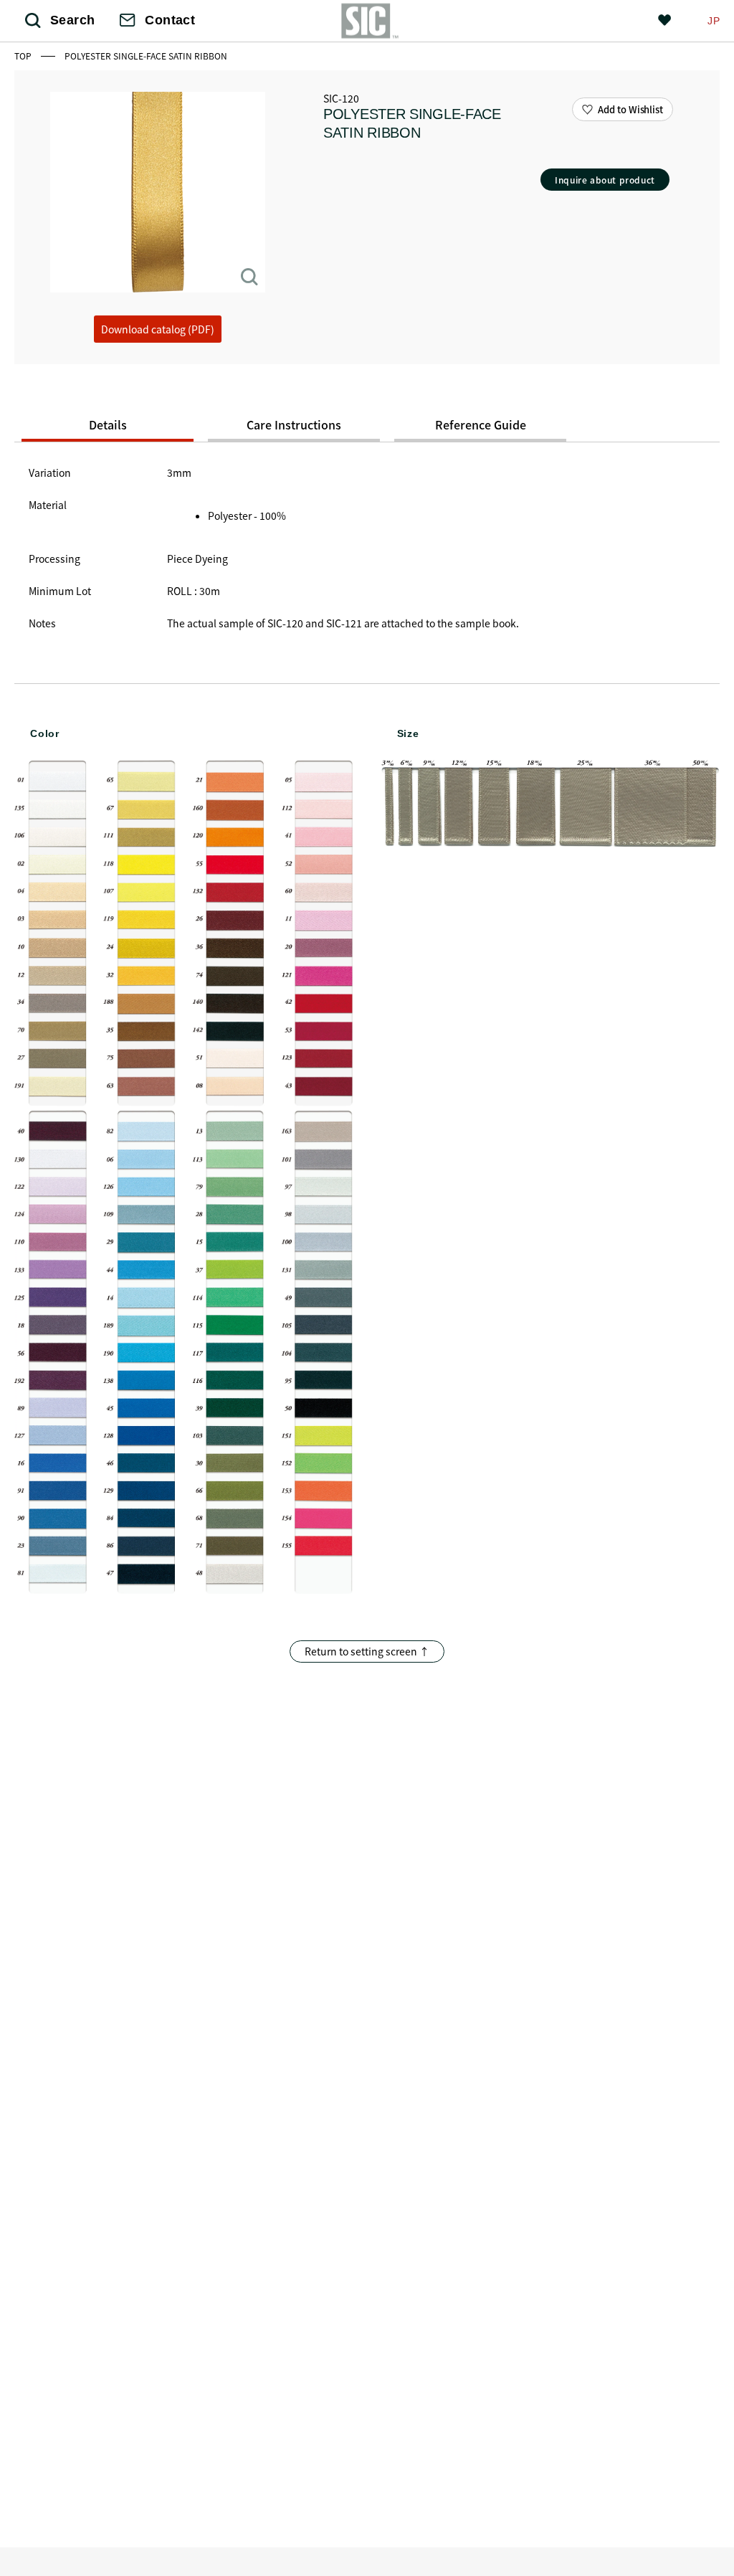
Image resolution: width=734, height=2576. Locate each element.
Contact (170, 20)
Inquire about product (605, 180)
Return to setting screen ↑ (367, 1651)
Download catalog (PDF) (158, 329)
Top (24, 56)
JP (714, 21)
